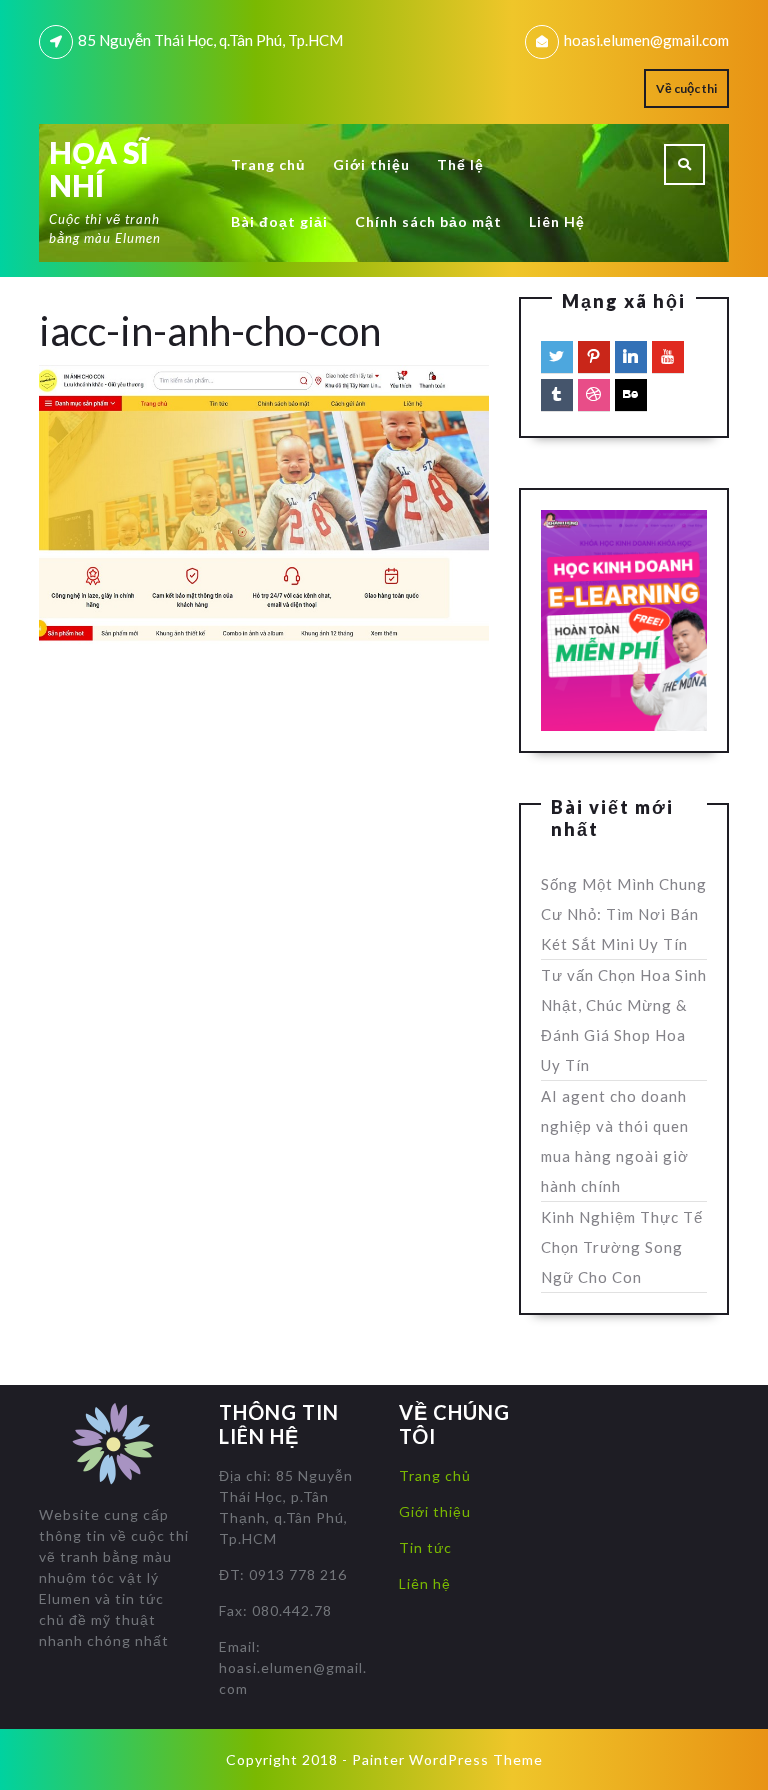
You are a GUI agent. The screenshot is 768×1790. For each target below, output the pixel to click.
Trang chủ (268, 164)
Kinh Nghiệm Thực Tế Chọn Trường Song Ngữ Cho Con (622, 1247)
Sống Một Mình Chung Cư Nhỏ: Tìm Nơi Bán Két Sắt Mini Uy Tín (624, 914)
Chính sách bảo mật (428, 221)
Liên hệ (425, 1583)
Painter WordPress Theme (447, 1759)
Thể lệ (460, 164)
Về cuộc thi (686, 88)
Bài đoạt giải (279, 221)
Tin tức (425, 1547)
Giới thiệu (371, 164)
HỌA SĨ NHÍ (98, 168)
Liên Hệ (557, 221)
